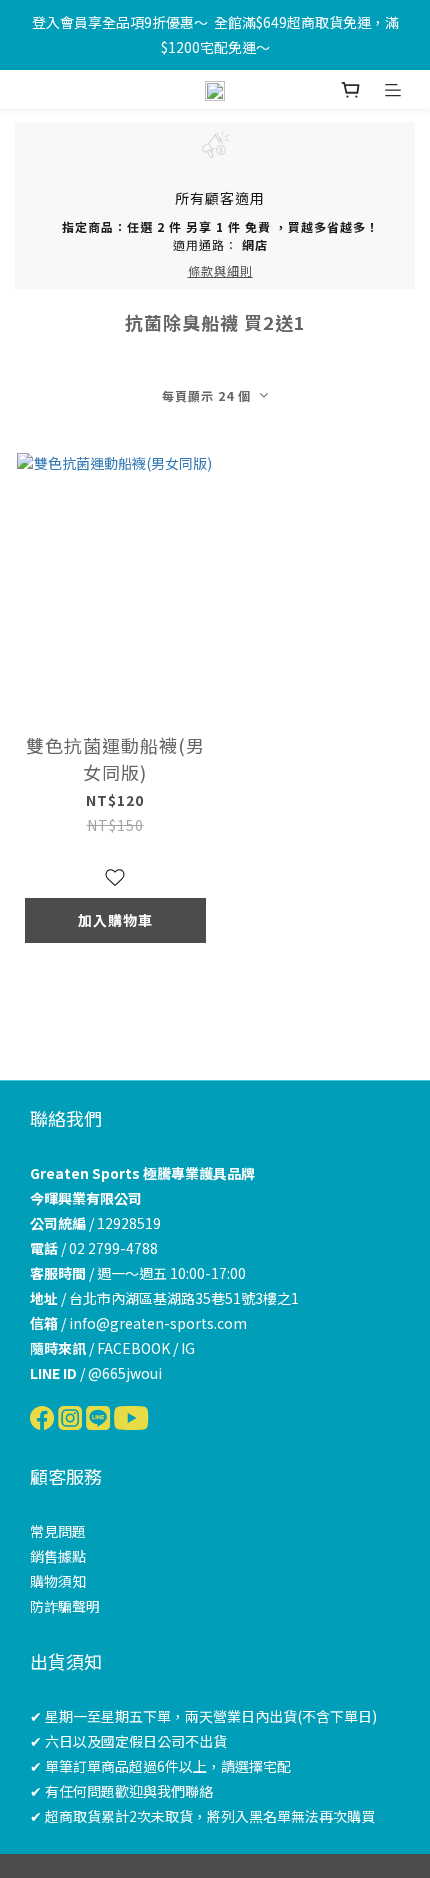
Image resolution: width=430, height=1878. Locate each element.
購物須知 (58, 1581)
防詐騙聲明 (65, 1606)
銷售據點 (58, 1556)
